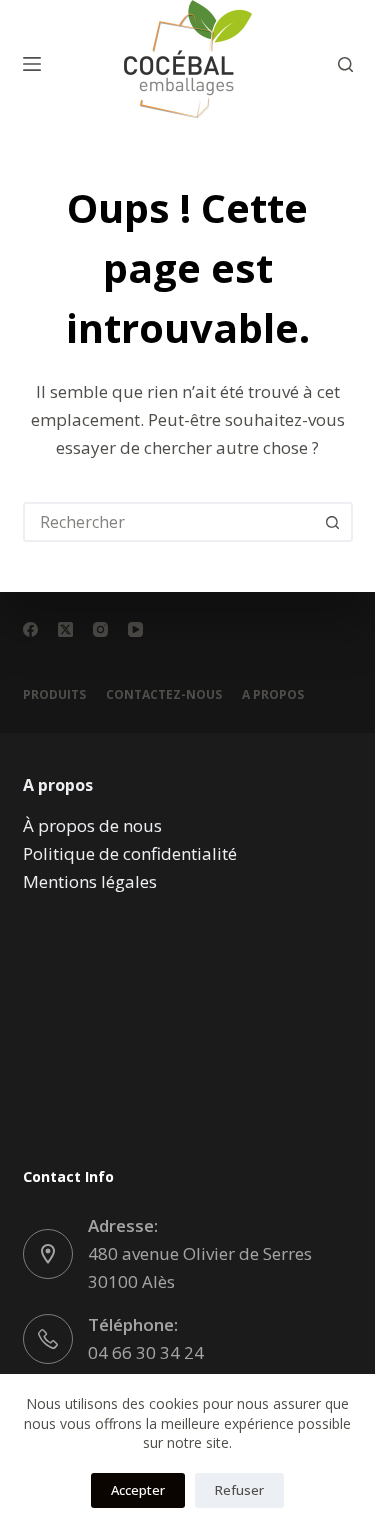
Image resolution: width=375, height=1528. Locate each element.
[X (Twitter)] (65, 629)
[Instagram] (100, 629)
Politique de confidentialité (130, 853)
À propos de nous (92, 825)
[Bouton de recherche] (333, 522)
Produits (54, 695)
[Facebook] (30, 629)
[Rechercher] (345, 64)
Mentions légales (90, 881)
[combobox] (170, 522)
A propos (273, 695)
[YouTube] (135, 629)
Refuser (239, 1490)
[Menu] (32, 64)
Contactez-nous (164, 695)
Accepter (138, 1490)
